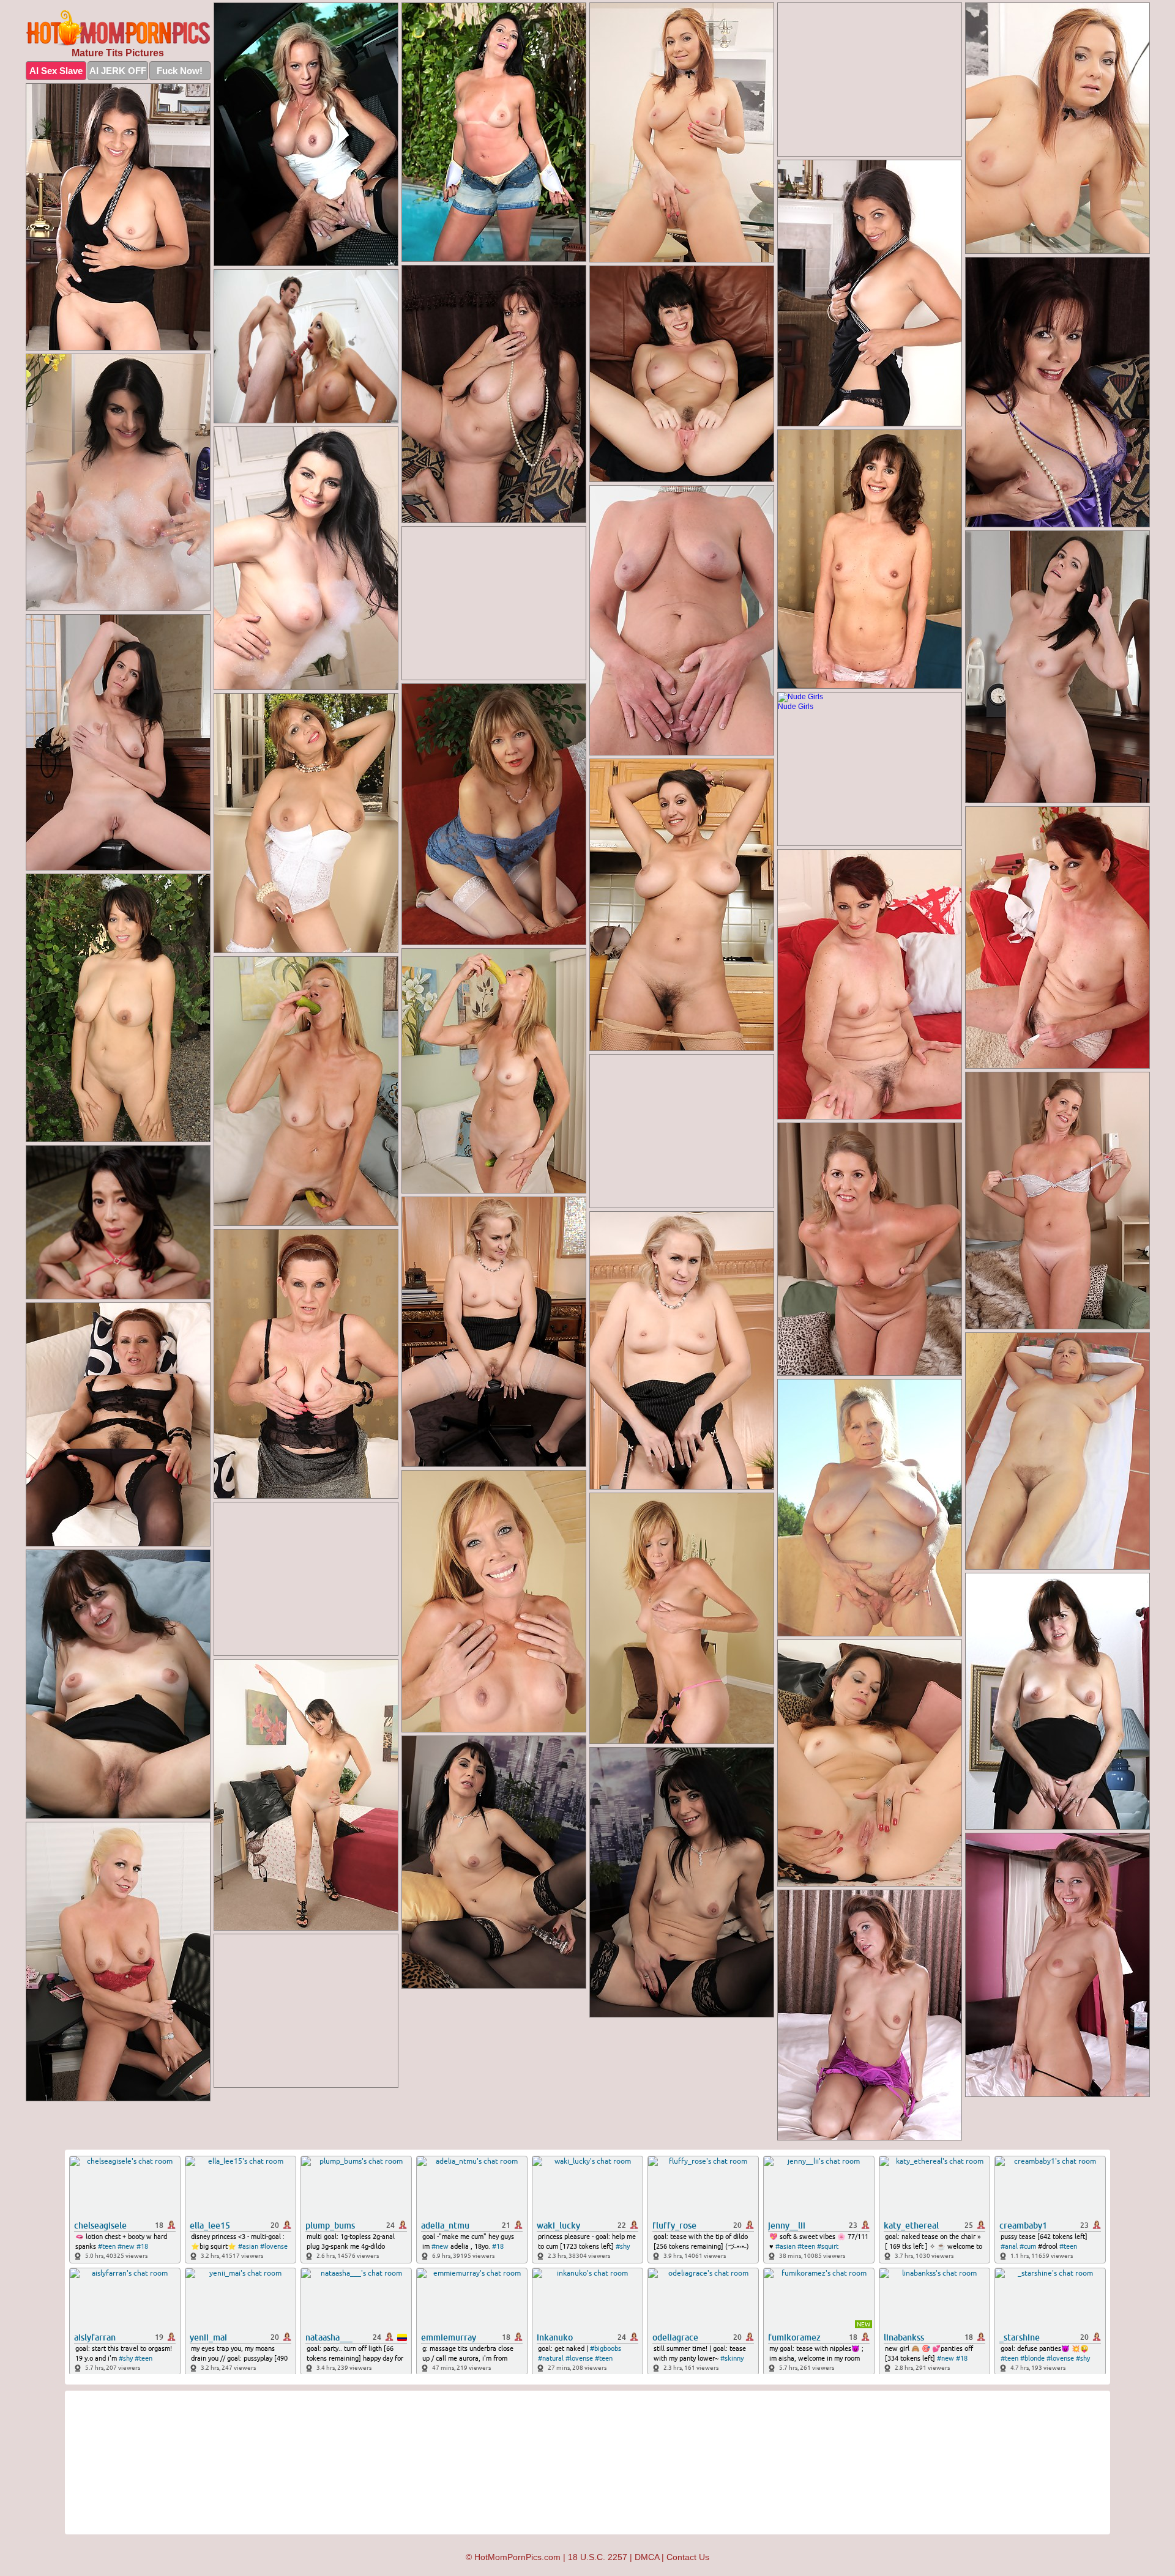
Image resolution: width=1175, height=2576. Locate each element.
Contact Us (688, 2557)
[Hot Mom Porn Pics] (118, 28)
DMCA (647, 2557)
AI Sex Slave (56, 71)
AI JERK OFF (118, 71)
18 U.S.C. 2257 (598, 2557)
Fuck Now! (180, 71)
